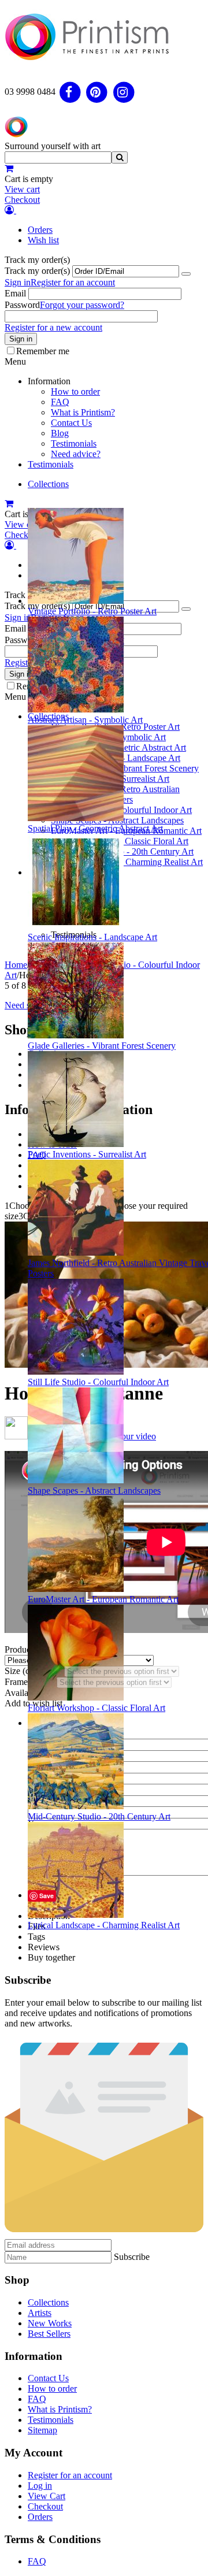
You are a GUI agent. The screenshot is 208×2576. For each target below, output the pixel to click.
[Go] (186, 274)
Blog (60, 433)
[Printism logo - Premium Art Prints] (87, 66)
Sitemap (42, 2430)
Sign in (18, 282)
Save (47, 1896)
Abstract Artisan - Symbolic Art (85, 720)
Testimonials (74, 443)
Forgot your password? (82, 305)
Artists (40, 2313)
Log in (40, 2486)
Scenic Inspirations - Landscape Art (92, 937)
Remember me (43, 351)
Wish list (43, 240)
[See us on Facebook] (70, 92)
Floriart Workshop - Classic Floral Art (96, 1708)
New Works (50, 2323)
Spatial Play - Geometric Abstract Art (95, 828)
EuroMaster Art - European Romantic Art (103, 1599)
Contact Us (71, 423)
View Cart (47, 2496)
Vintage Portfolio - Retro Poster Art (92, 611)
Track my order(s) (37, 271)
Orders (40, 230)
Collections (48, 484)
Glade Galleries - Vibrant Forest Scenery (102, 1046)
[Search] (120, 157)
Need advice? (76, 454)
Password (22, 305)
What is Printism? (83, 412)
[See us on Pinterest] (97, 92)
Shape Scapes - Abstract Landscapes (94, 1491)
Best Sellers (49, 2334)
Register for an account (73, 282)
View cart (22, 189)
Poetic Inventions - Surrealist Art (87, 1154)
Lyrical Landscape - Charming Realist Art (104, 1925)
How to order (75, 391)
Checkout (22, 200)
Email (15, 293)
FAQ (60, 402)
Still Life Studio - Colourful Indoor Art (98, 1382)
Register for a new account (53, 327)
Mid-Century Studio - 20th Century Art (99, 1816)
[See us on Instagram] (124, 92)
